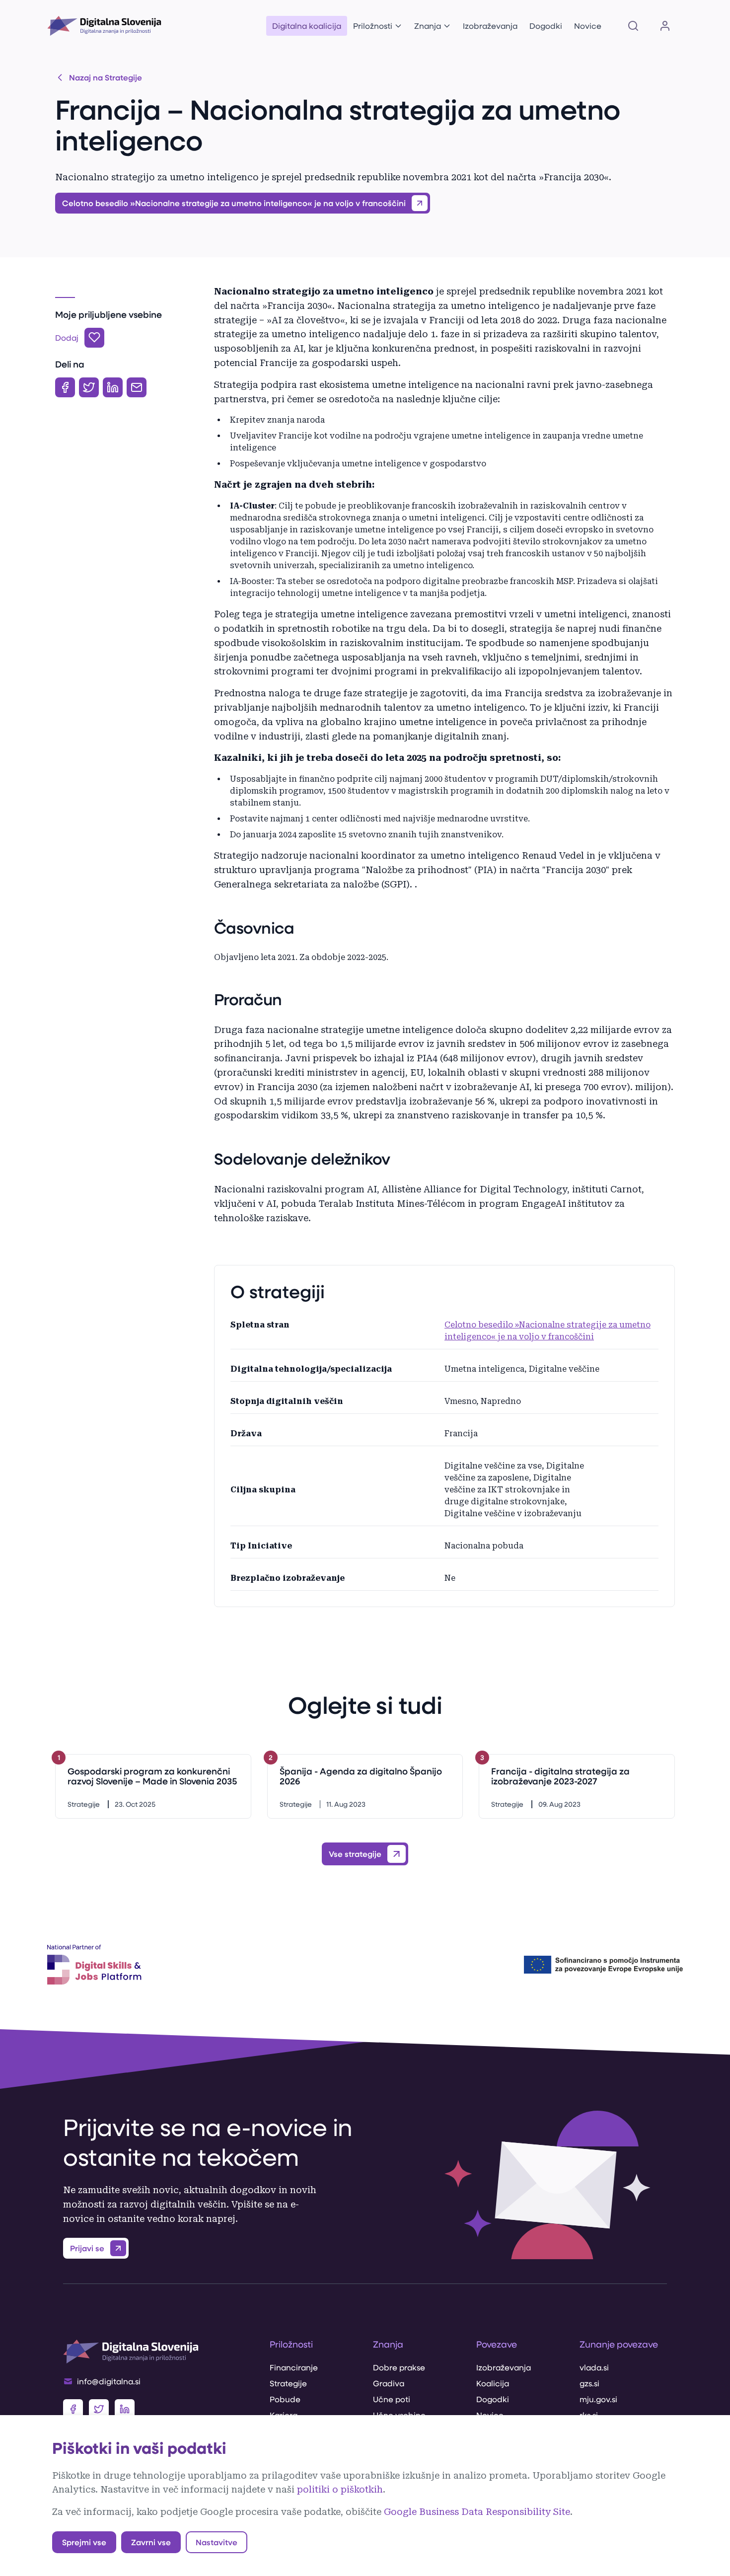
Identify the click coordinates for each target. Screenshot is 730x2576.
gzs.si (589, 2383)
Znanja (428, 26)
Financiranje (294, 2367)
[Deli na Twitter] (89, 387)
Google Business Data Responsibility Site (477, 2512)
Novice (588, 26)
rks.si (589, 2415)
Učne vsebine (399, 2415)
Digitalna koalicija (307, 26)
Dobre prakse (399, 2367)
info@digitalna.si (109, 2381)
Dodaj (67, 337)
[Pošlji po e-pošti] (137, 387)
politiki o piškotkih (340, 2489)
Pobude (285, 2399)
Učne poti (392, 2399)
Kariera (284, 2415)
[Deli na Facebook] (65, 387)
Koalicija (493, 2383)
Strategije (288, 2383)
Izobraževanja (490, 26)
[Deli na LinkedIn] (113, 387)
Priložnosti (373, 26)
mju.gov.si (598, 2399)
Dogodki (546, 26)
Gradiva (389, 2383)
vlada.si (594, 2367)
